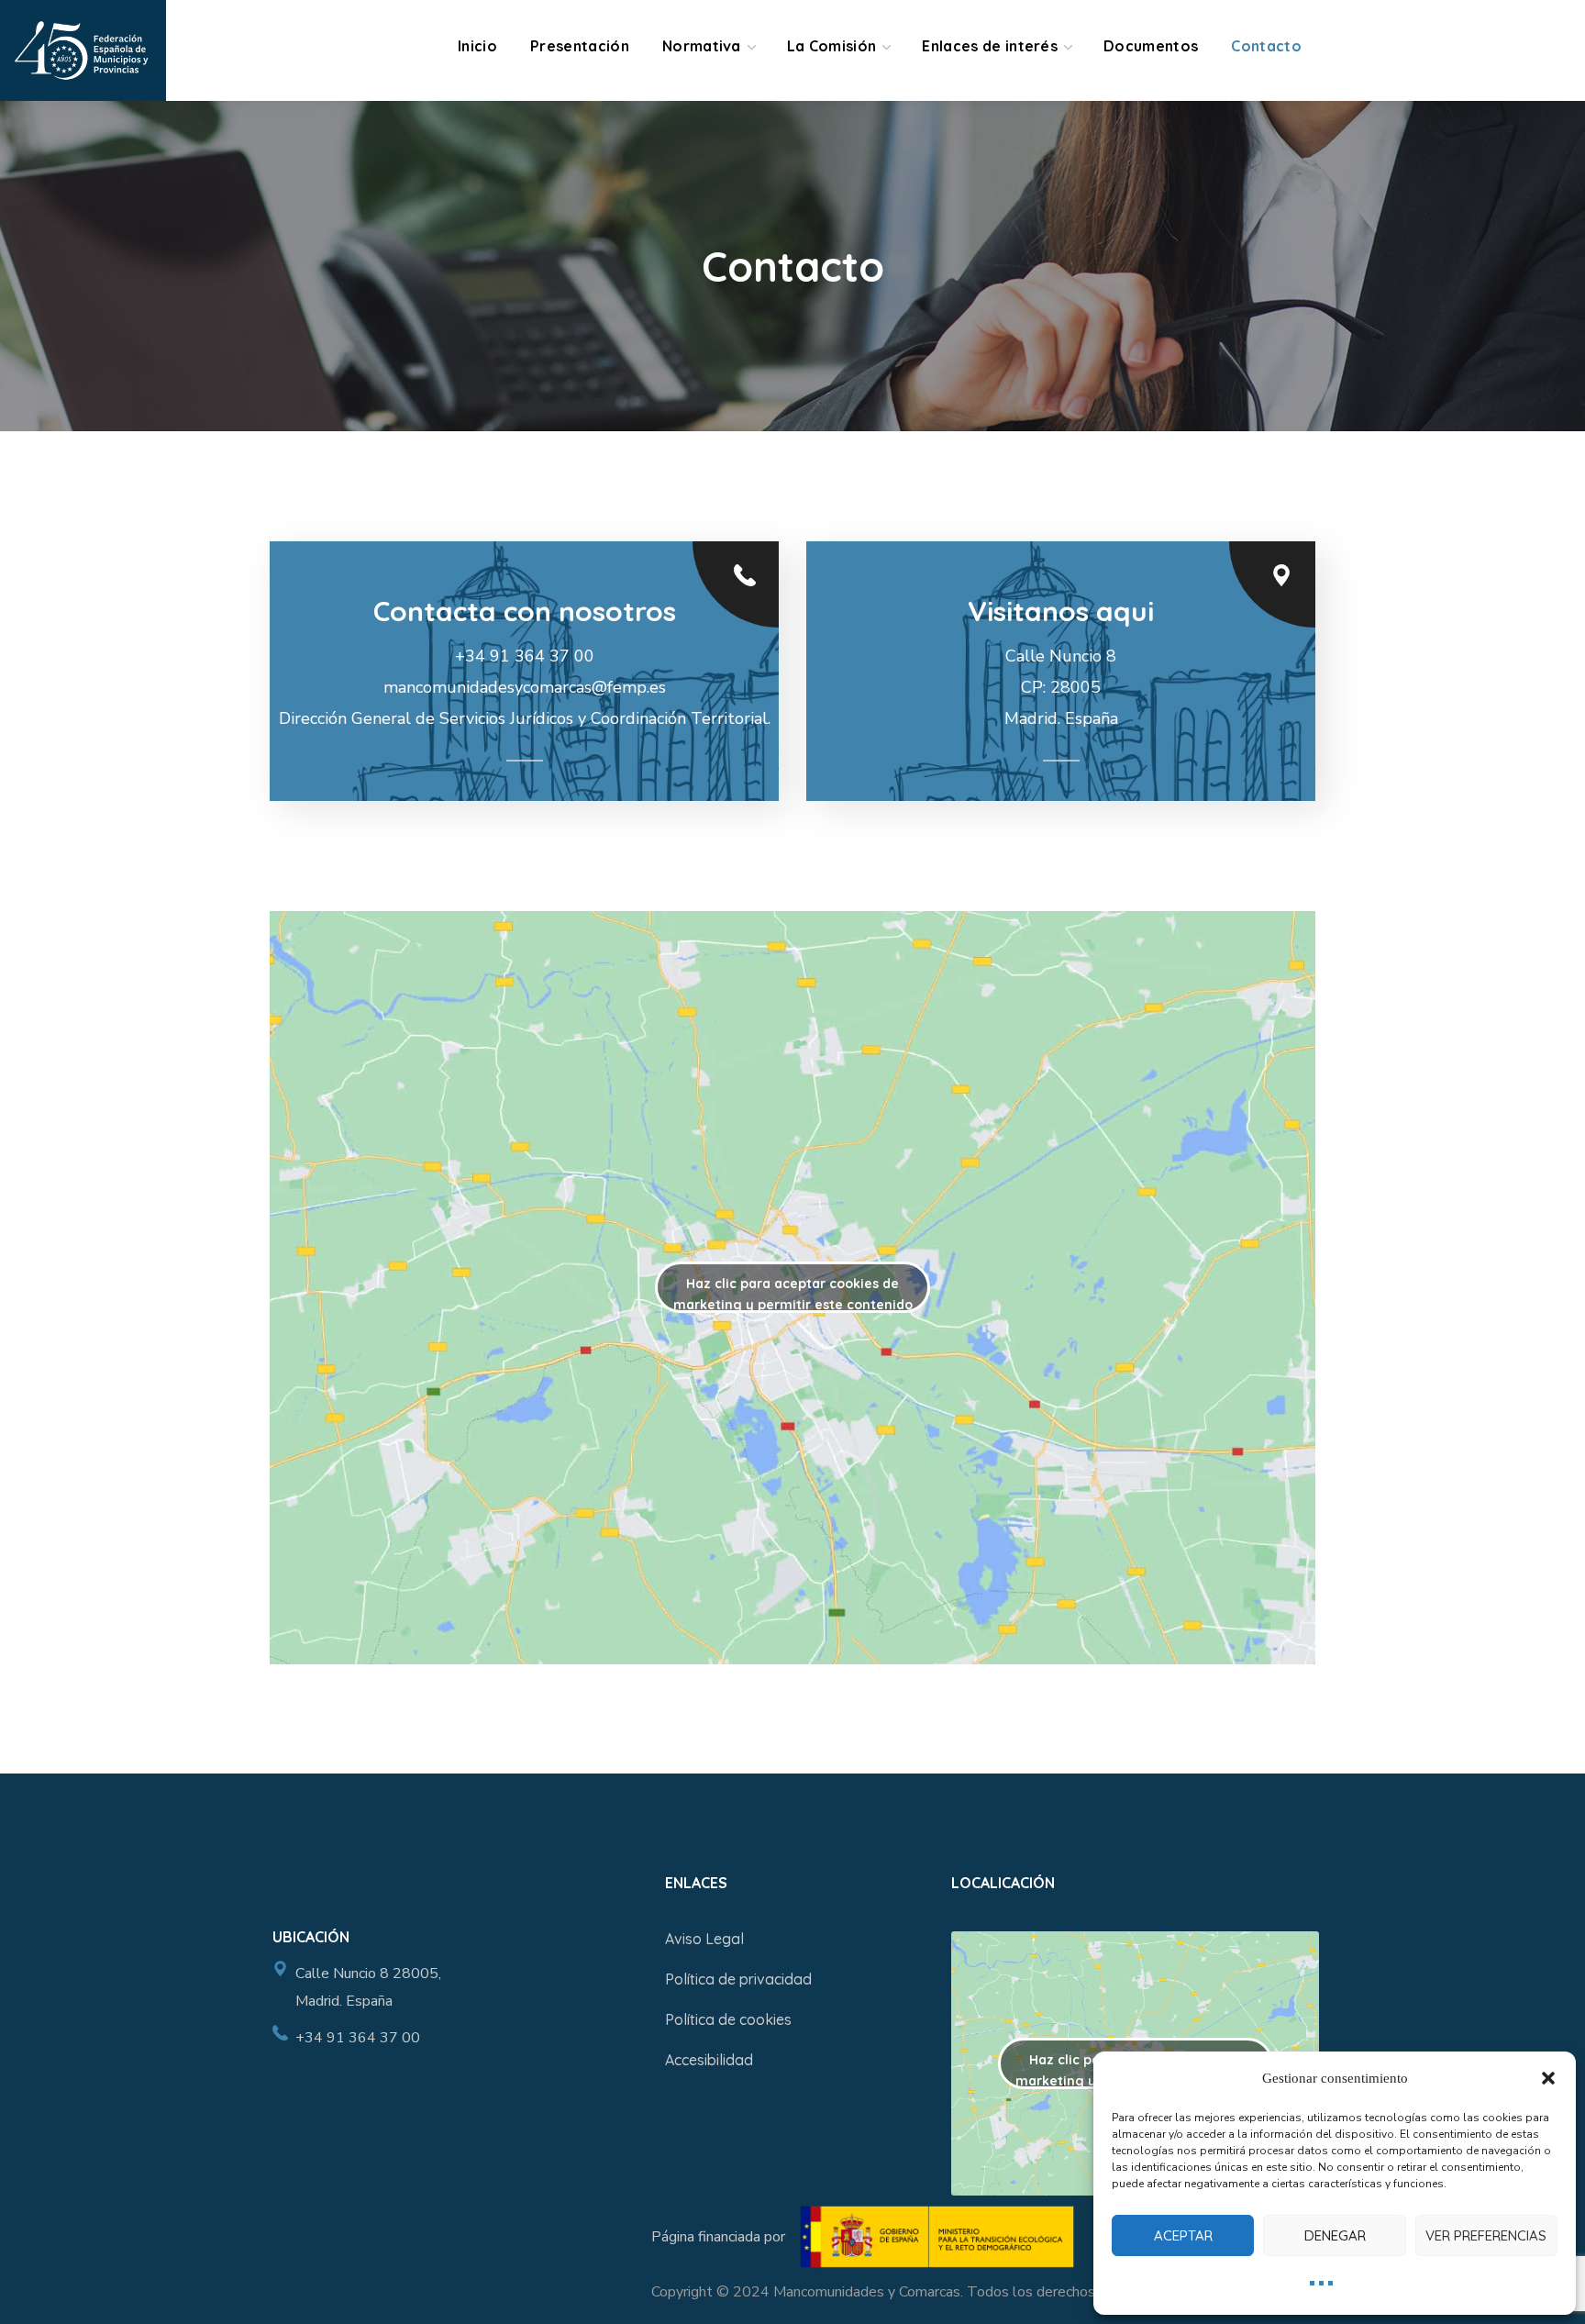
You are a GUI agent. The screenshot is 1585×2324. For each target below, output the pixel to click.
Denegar (1335, 2235)
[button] (1548, 2078)
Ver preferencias (1486, 2235)
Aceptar (1183, 2235)
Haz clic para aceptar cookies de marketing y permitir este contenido (793, 1294)
